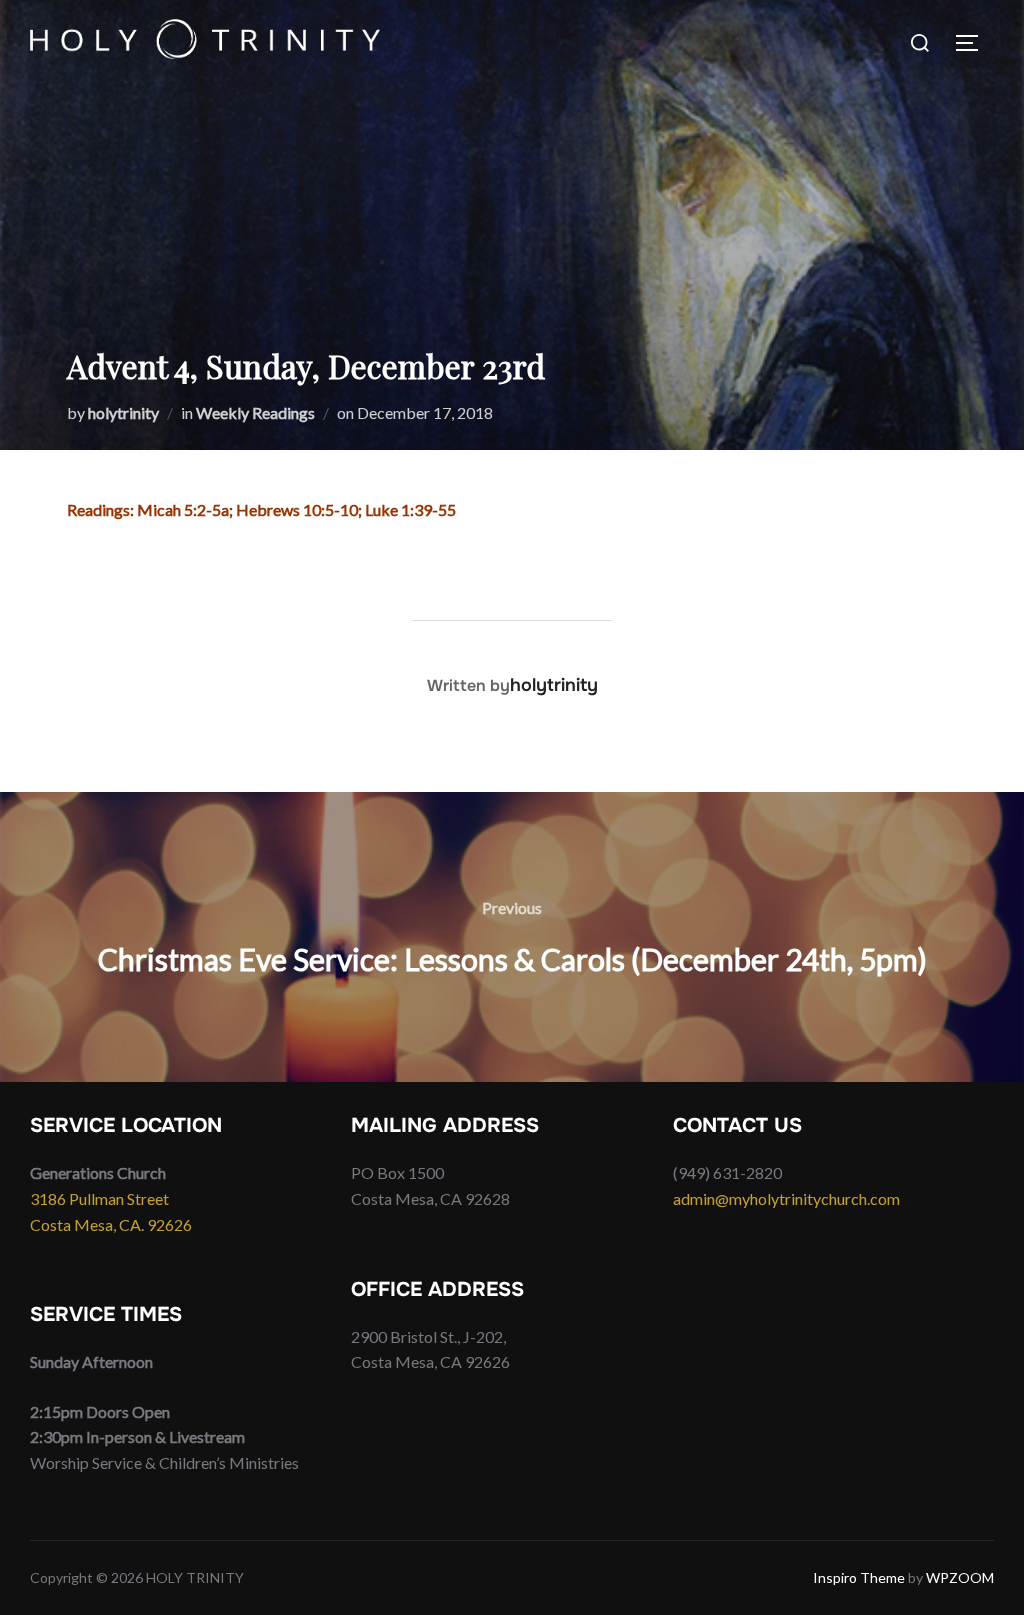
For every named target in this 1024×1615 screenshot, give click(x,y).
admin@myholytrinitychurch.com (786, 1198)
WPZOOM (960, 1577)
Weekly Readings (255, 412)
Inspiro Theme (859, 1577)
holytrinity (123, 412)
